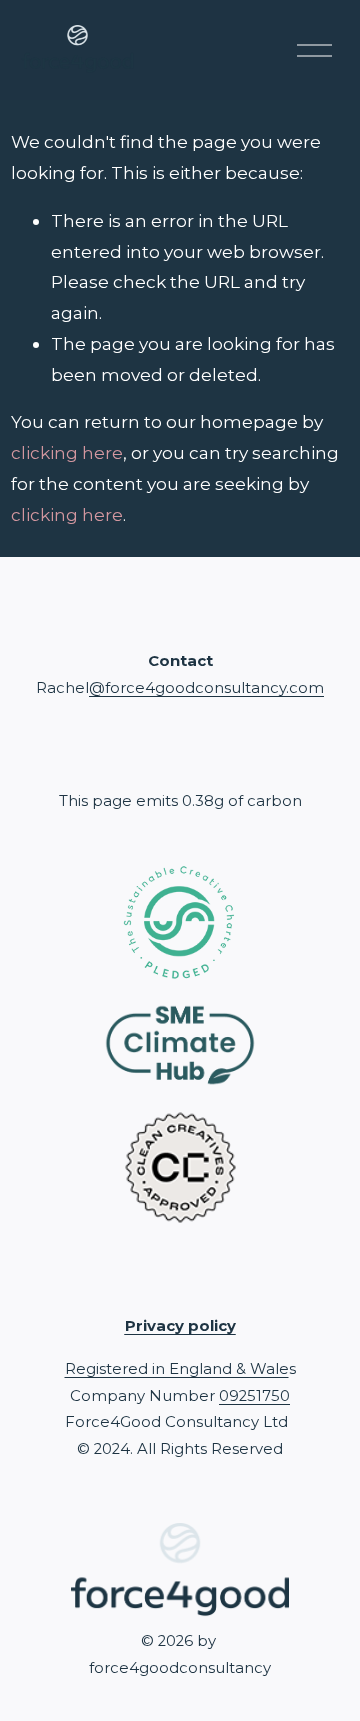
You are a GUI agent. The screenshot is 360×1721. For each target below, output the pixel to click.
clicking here (67, 452)
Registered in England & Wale (177, 1369)
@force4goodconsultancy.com (206, 688)
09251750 (254, 1396)
